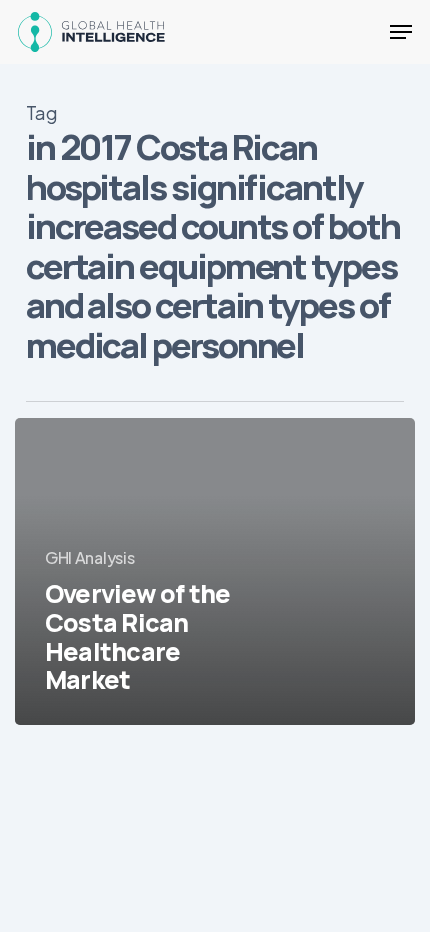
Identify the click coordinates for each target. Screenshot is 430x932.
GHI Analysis (89, 557)
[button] (401, 32)
